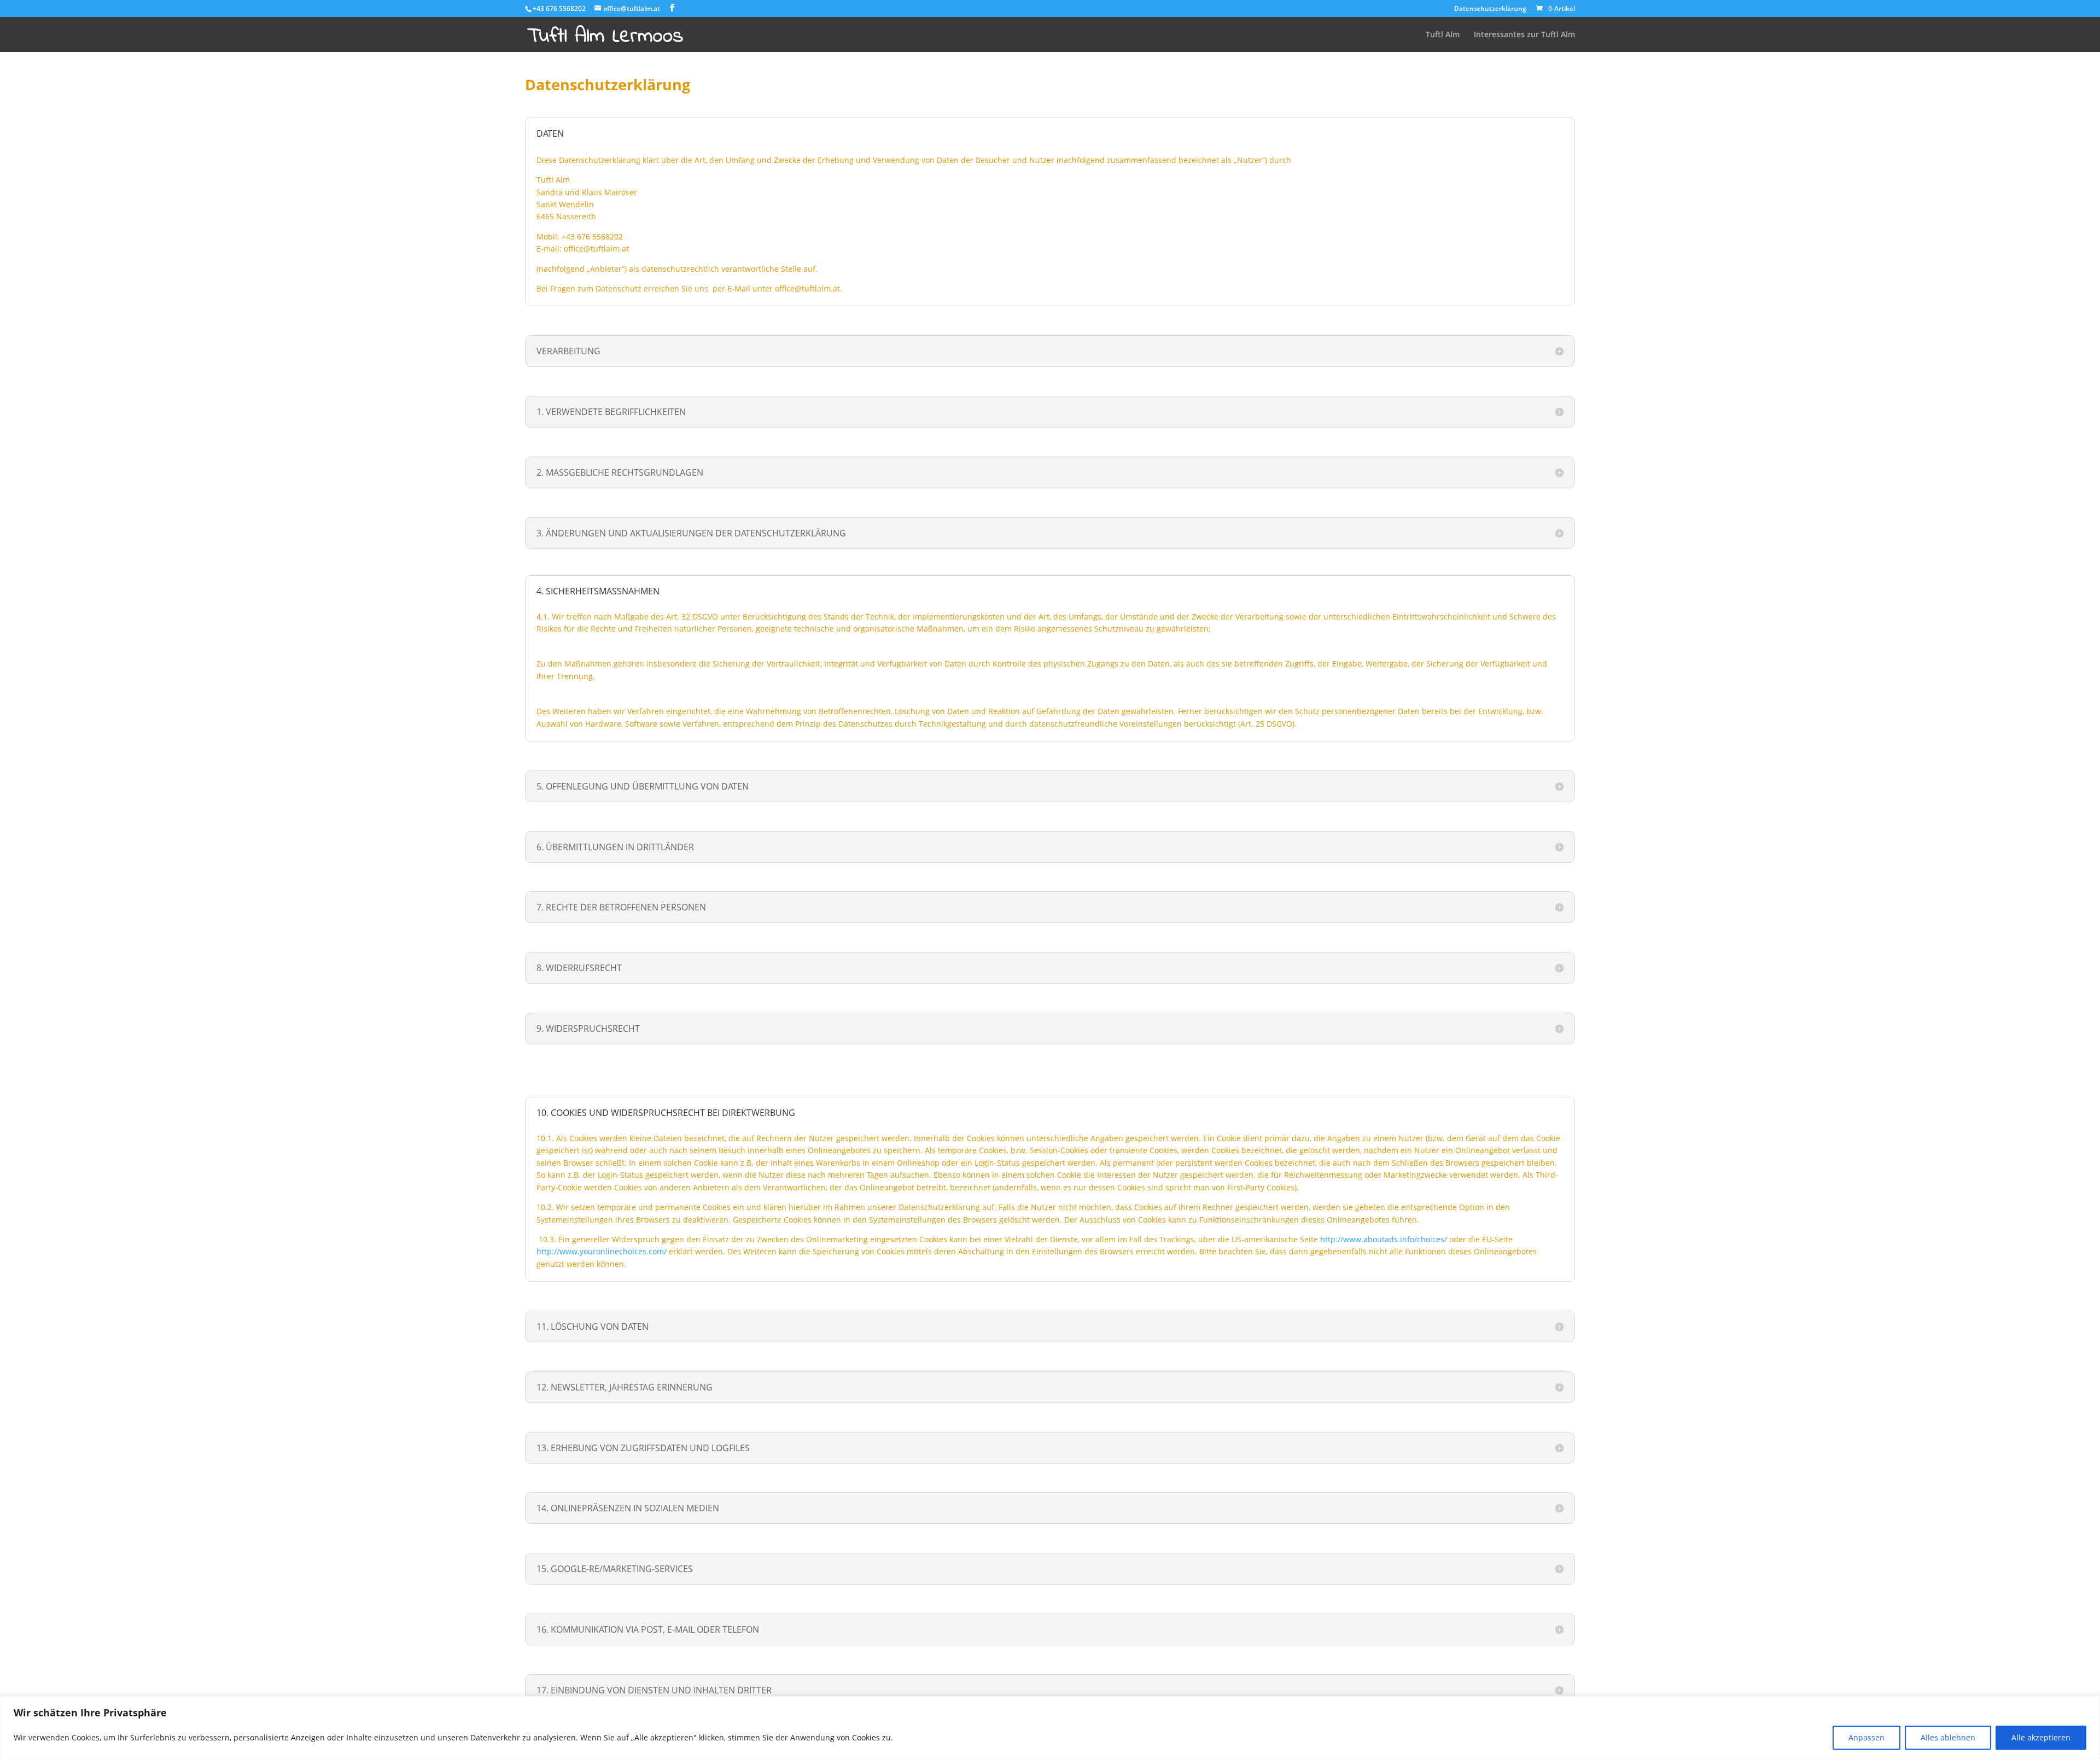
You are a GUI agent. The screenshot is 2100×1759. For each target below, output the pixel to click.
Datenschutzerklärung (1490, 9)
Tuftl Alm (1443, 35)
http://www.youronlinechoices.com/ (602, 1251)
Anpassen (1866, 1737)
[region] (1050, 1728)
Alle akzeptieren (2041, 1737)
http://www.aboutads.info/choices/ (1384, 1239)
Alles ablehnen (1948, 1737)
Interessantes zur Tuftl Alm (1524, 35)
